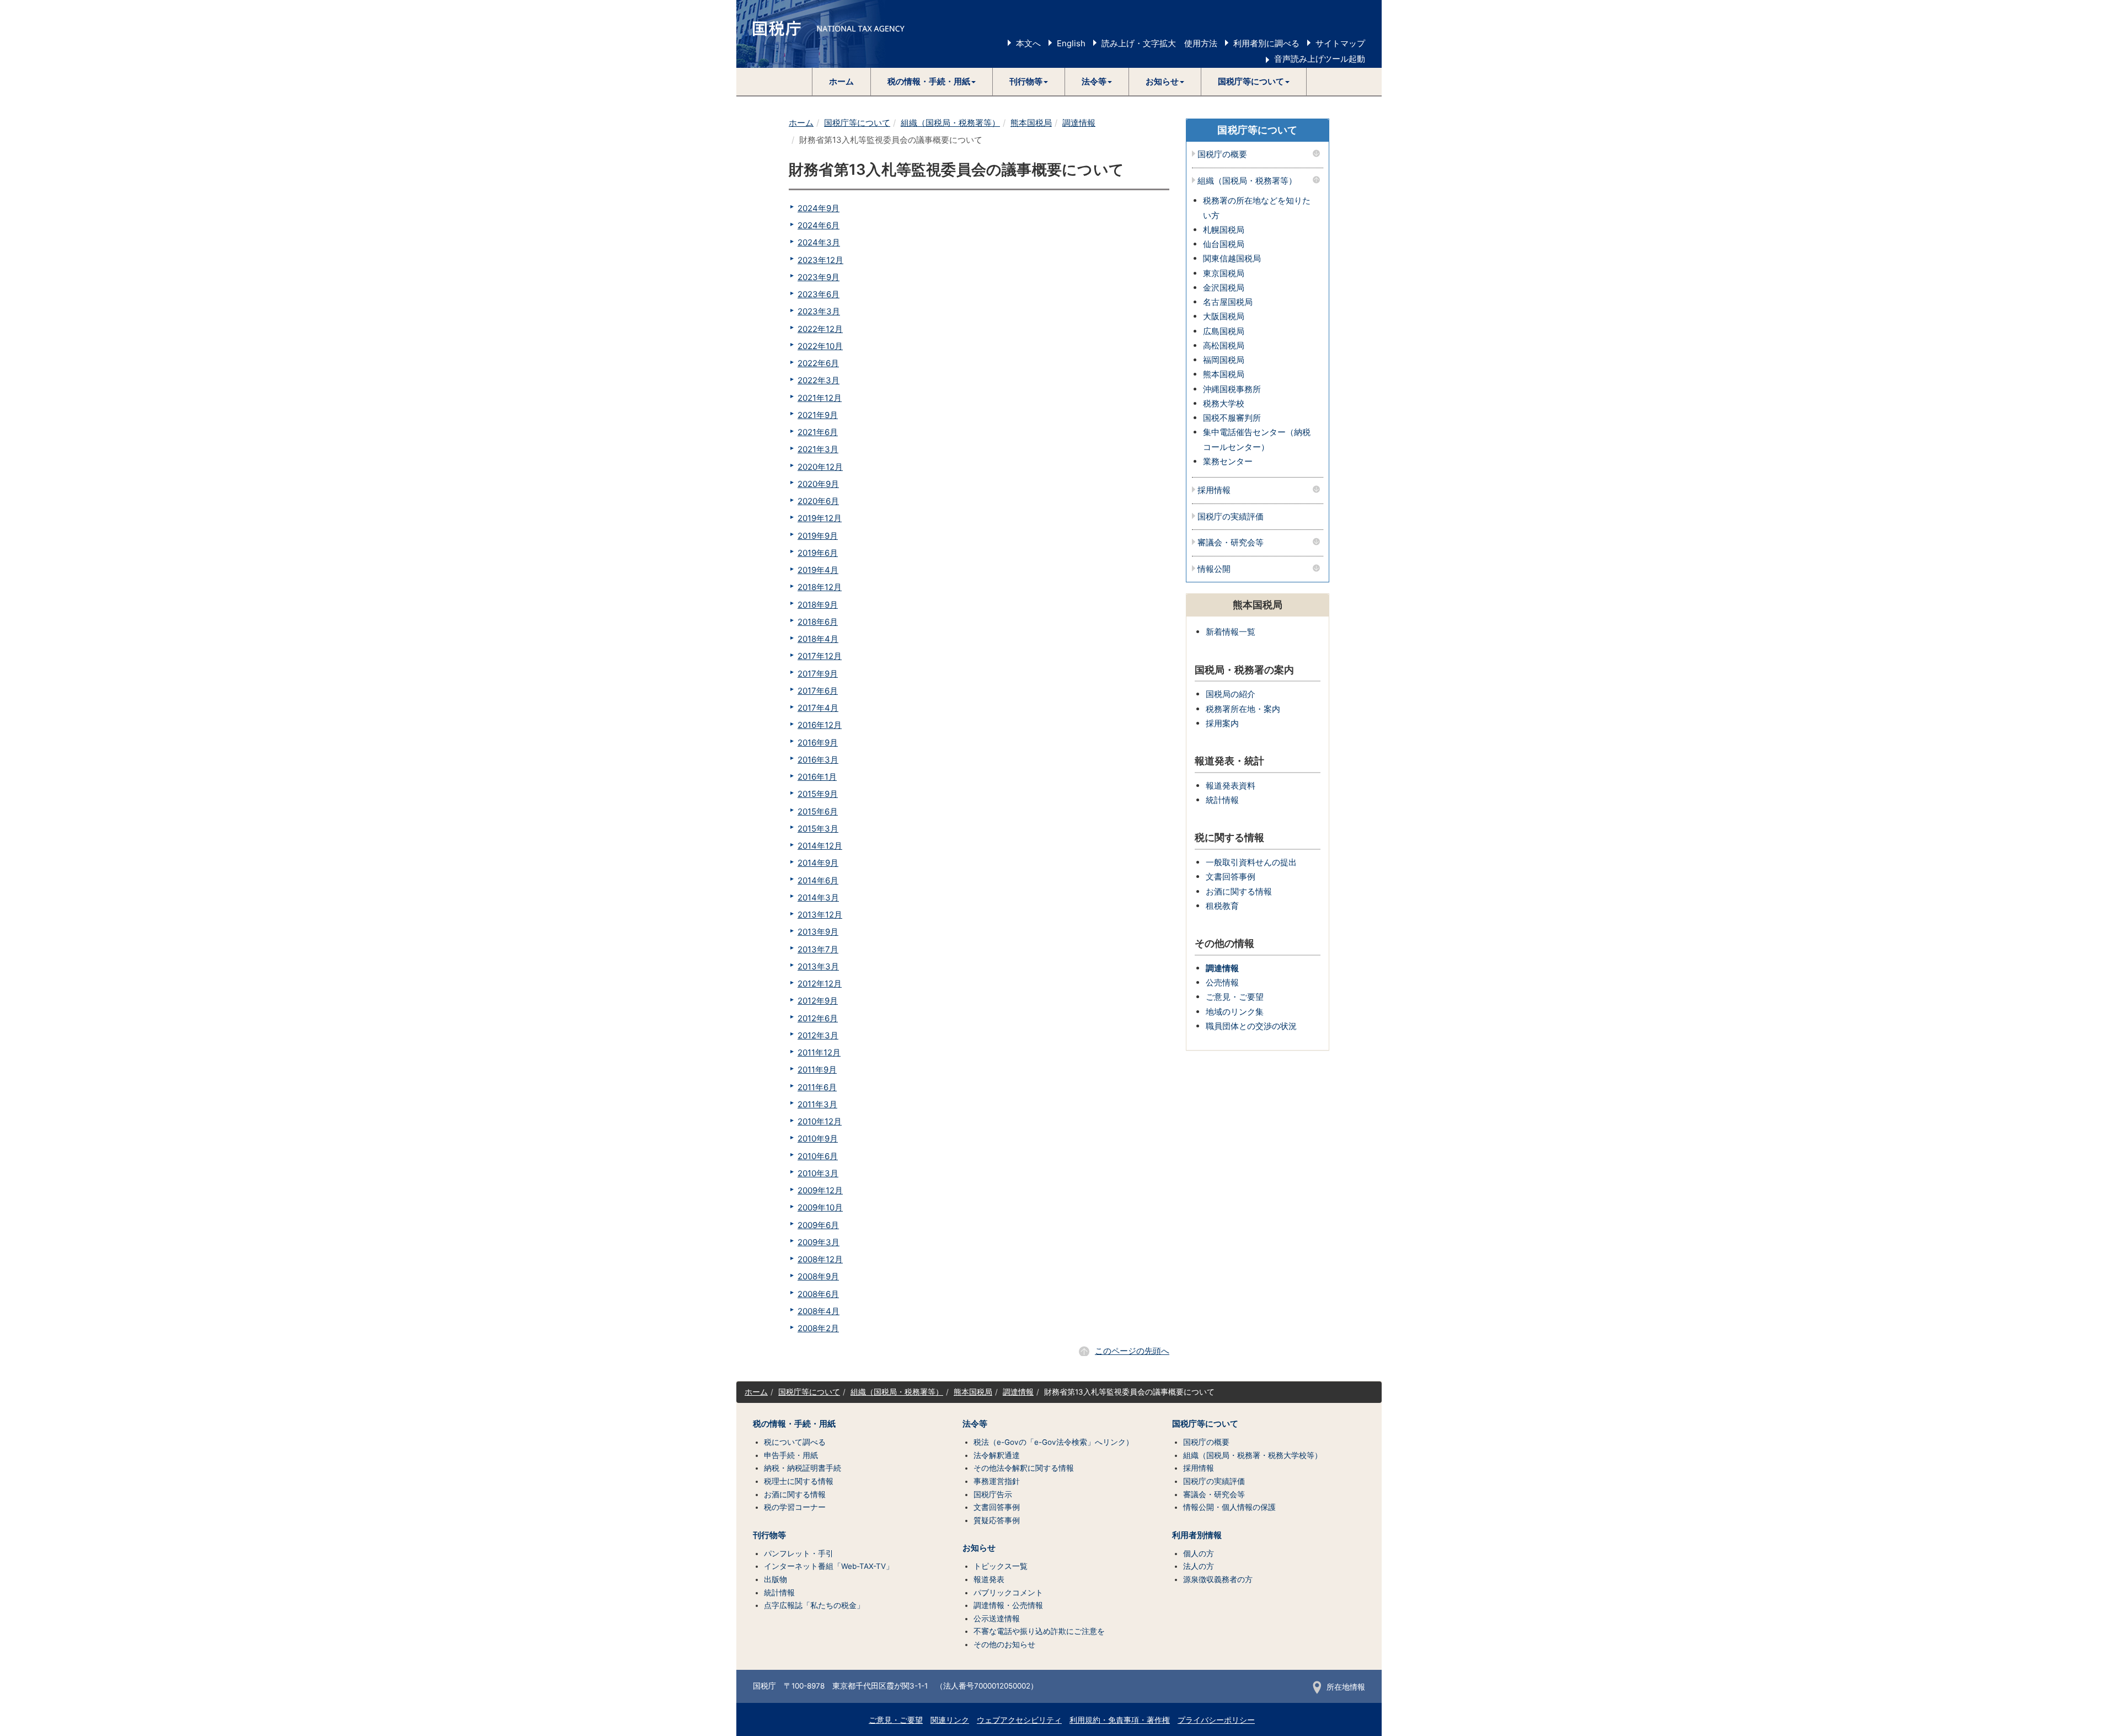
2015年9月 (818, 794)
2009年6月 (818, 1225)
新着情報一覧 (1231, 632)
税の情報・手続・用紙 (794, 1424)
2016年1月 (817, 777)
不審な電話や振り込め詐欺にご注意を (1039, 1631)
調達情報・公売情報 (1008, 1605)
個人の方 (1199, 1553)
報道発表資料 (1231, 786)
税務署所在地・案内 (1243, 709)
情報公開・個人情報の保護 (1229, 1507)
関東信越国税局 (1232, 258)
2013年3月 (818, 966)
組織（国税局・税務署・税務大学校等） (1253, 1455)
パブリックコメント (1008, 1593)
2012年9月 (818, 1001)
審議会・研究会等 (1231, 543)
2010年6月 (818, 1156)
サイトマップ (1340, 43)
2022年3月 (819, 380)
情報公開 (1214, 569)
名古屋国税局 (1228, 302)
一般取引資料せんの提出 (1251, 862)
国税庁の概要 (1222, 155)
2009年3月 (819, 1242)
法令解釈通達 (997, 1455)
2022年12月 (820, 329)
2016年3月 (818, 760)
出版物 (775, 1579)
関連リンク (950, 1720)
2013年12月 (820, 915)
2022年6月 (818, 363)
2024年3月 (819, 242)
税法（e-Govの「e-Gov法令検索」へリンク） (1053, 1442)
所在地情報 (1346, 1687)
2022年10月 (820, 346)
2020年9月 (818, 484)
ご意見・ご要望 (1235, 997)
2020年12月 (820, 467)
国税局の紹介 (1231, 694)
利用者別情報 (1197, 1535)
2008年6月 (818, 1294)
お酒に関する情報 (1239, 891)
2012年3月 (818, 1035)
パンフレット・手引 (799, 1553)
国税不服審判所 (1232, 418)
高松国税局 (1224, 345)
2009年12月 (820, 1190)
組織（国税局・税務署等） (950, 123)
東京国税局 (1224, 273)
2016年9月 (818, 743)
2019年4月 (818, 570)
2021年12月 (820, 398)
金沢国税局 (1224, 288)
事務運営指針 (997, 1481)
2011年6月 (817, 1087)
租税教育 (1222, 906)
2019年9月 (818, 536)
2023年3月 (819, 311)
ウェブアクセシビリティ (1019, 1720)
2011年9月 (817, 1070)
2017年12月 (820, 656)
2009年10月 (820, 1207)
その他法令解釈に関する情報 (1024, 1468)
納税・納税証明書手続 (803, 1468)
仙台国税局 (1224, 244)
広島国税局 (1224, 331)
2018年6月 (818, 622)
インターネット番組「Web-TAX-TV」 (829, 1566)
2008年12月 (820, 1259)
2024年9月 (819, 208)
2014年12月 (820, 846)
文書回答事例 (1231, 877)
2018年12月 (820, 587)
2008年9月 (818, 1276)
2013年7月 (818, 949)
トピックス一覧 (1001, 1566)
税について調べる (795, 1442)
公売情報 (1222, 982)
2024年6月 (819, 225)
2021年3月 (818, 449)
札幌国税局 (1224, 230)
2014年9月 (818, 863)
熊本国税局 (1031, 123)
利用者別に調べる (1266, 43)
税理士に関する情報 (799, 1481)
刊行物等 (769, 1535)
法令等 (975, 1424)
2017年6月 (818, 691)
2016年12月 (820, 725)
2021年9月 (818, 415)
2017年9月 (818, 674)
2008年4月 (819, 1311)
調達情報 (1079, 123)
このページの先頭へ (1132, 1351)
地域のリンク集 (1235, 1012)
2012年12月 (820, 984)
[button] (932, 82)
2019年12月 (820, 518)
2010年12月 (820, 1121)
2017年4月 (818, 708)
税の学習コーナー (795, 1507)
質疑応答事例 (997, 1520)
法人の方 (1199, 1566)
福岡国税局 (1224, 360)
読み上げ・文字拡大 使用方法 (1159, 43)
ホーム (841, 81)
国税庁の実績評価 (1231, 517)
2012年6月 (818, 1018)
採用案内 (1222, 723)
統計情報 (1222, 800)
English (1071, 43)
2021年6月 (818, 432)
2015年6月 (818, 811)
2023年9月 (819, 277)
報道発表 (989, 1579)
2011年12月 (819, 1052)
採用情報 (1214, 491)
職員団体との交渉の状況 (1251, 1026)
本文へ (1028, 43)
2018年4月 (818, 639)
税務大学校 (1224, 403)
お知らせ (979, 1548)
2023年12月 (820, 260)
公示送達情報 (997, 1619)
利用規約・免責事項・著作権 (1120, 1720)
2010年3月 (818, 1173)
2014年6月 (818, 880)
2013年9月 (818, 932)
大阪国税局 (1224, 316)
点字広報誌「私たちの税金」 (814, 1605)
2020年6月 (818, 501)
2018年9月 (818, 605)
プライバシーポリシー (1216, 1720)
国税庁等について (857, 123)
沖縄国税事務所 (1232, 389)
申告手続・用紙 (791, 1455)
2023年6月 (819, 294)
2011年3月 (817, 1104)
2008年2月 (818, 1328)
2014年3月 (818, 898)
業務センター (1228, 461)
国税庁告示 (993, 1494)
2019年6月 (818, 553)
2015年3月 (818, 829)
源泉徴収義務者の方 (1218, 1579)
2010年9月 (818, 1138)
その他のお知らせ (1004, 1644)
